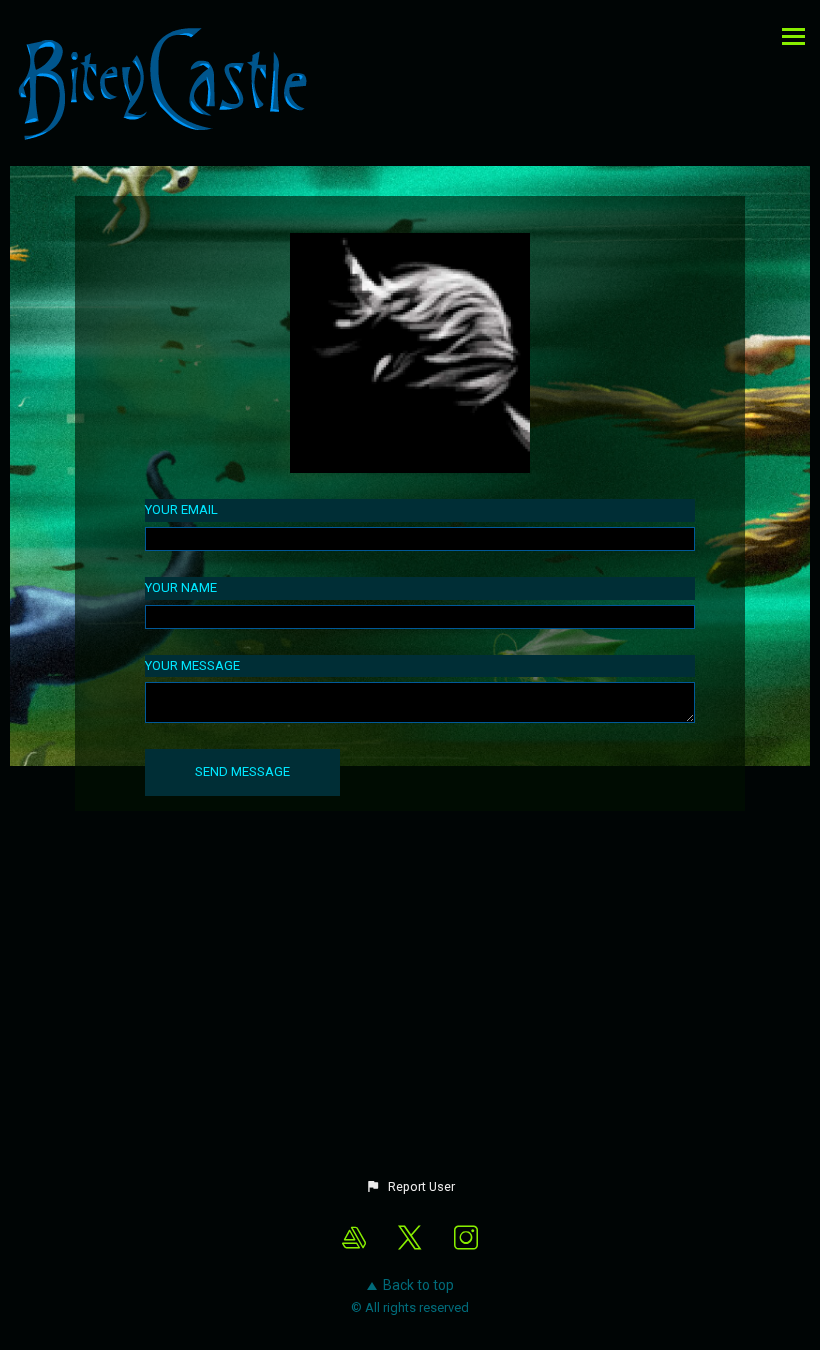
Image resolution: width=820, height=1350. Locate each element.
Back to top (418, 1285)
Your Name (181, 587)
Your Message (192, 665)
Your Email (181, 509)
